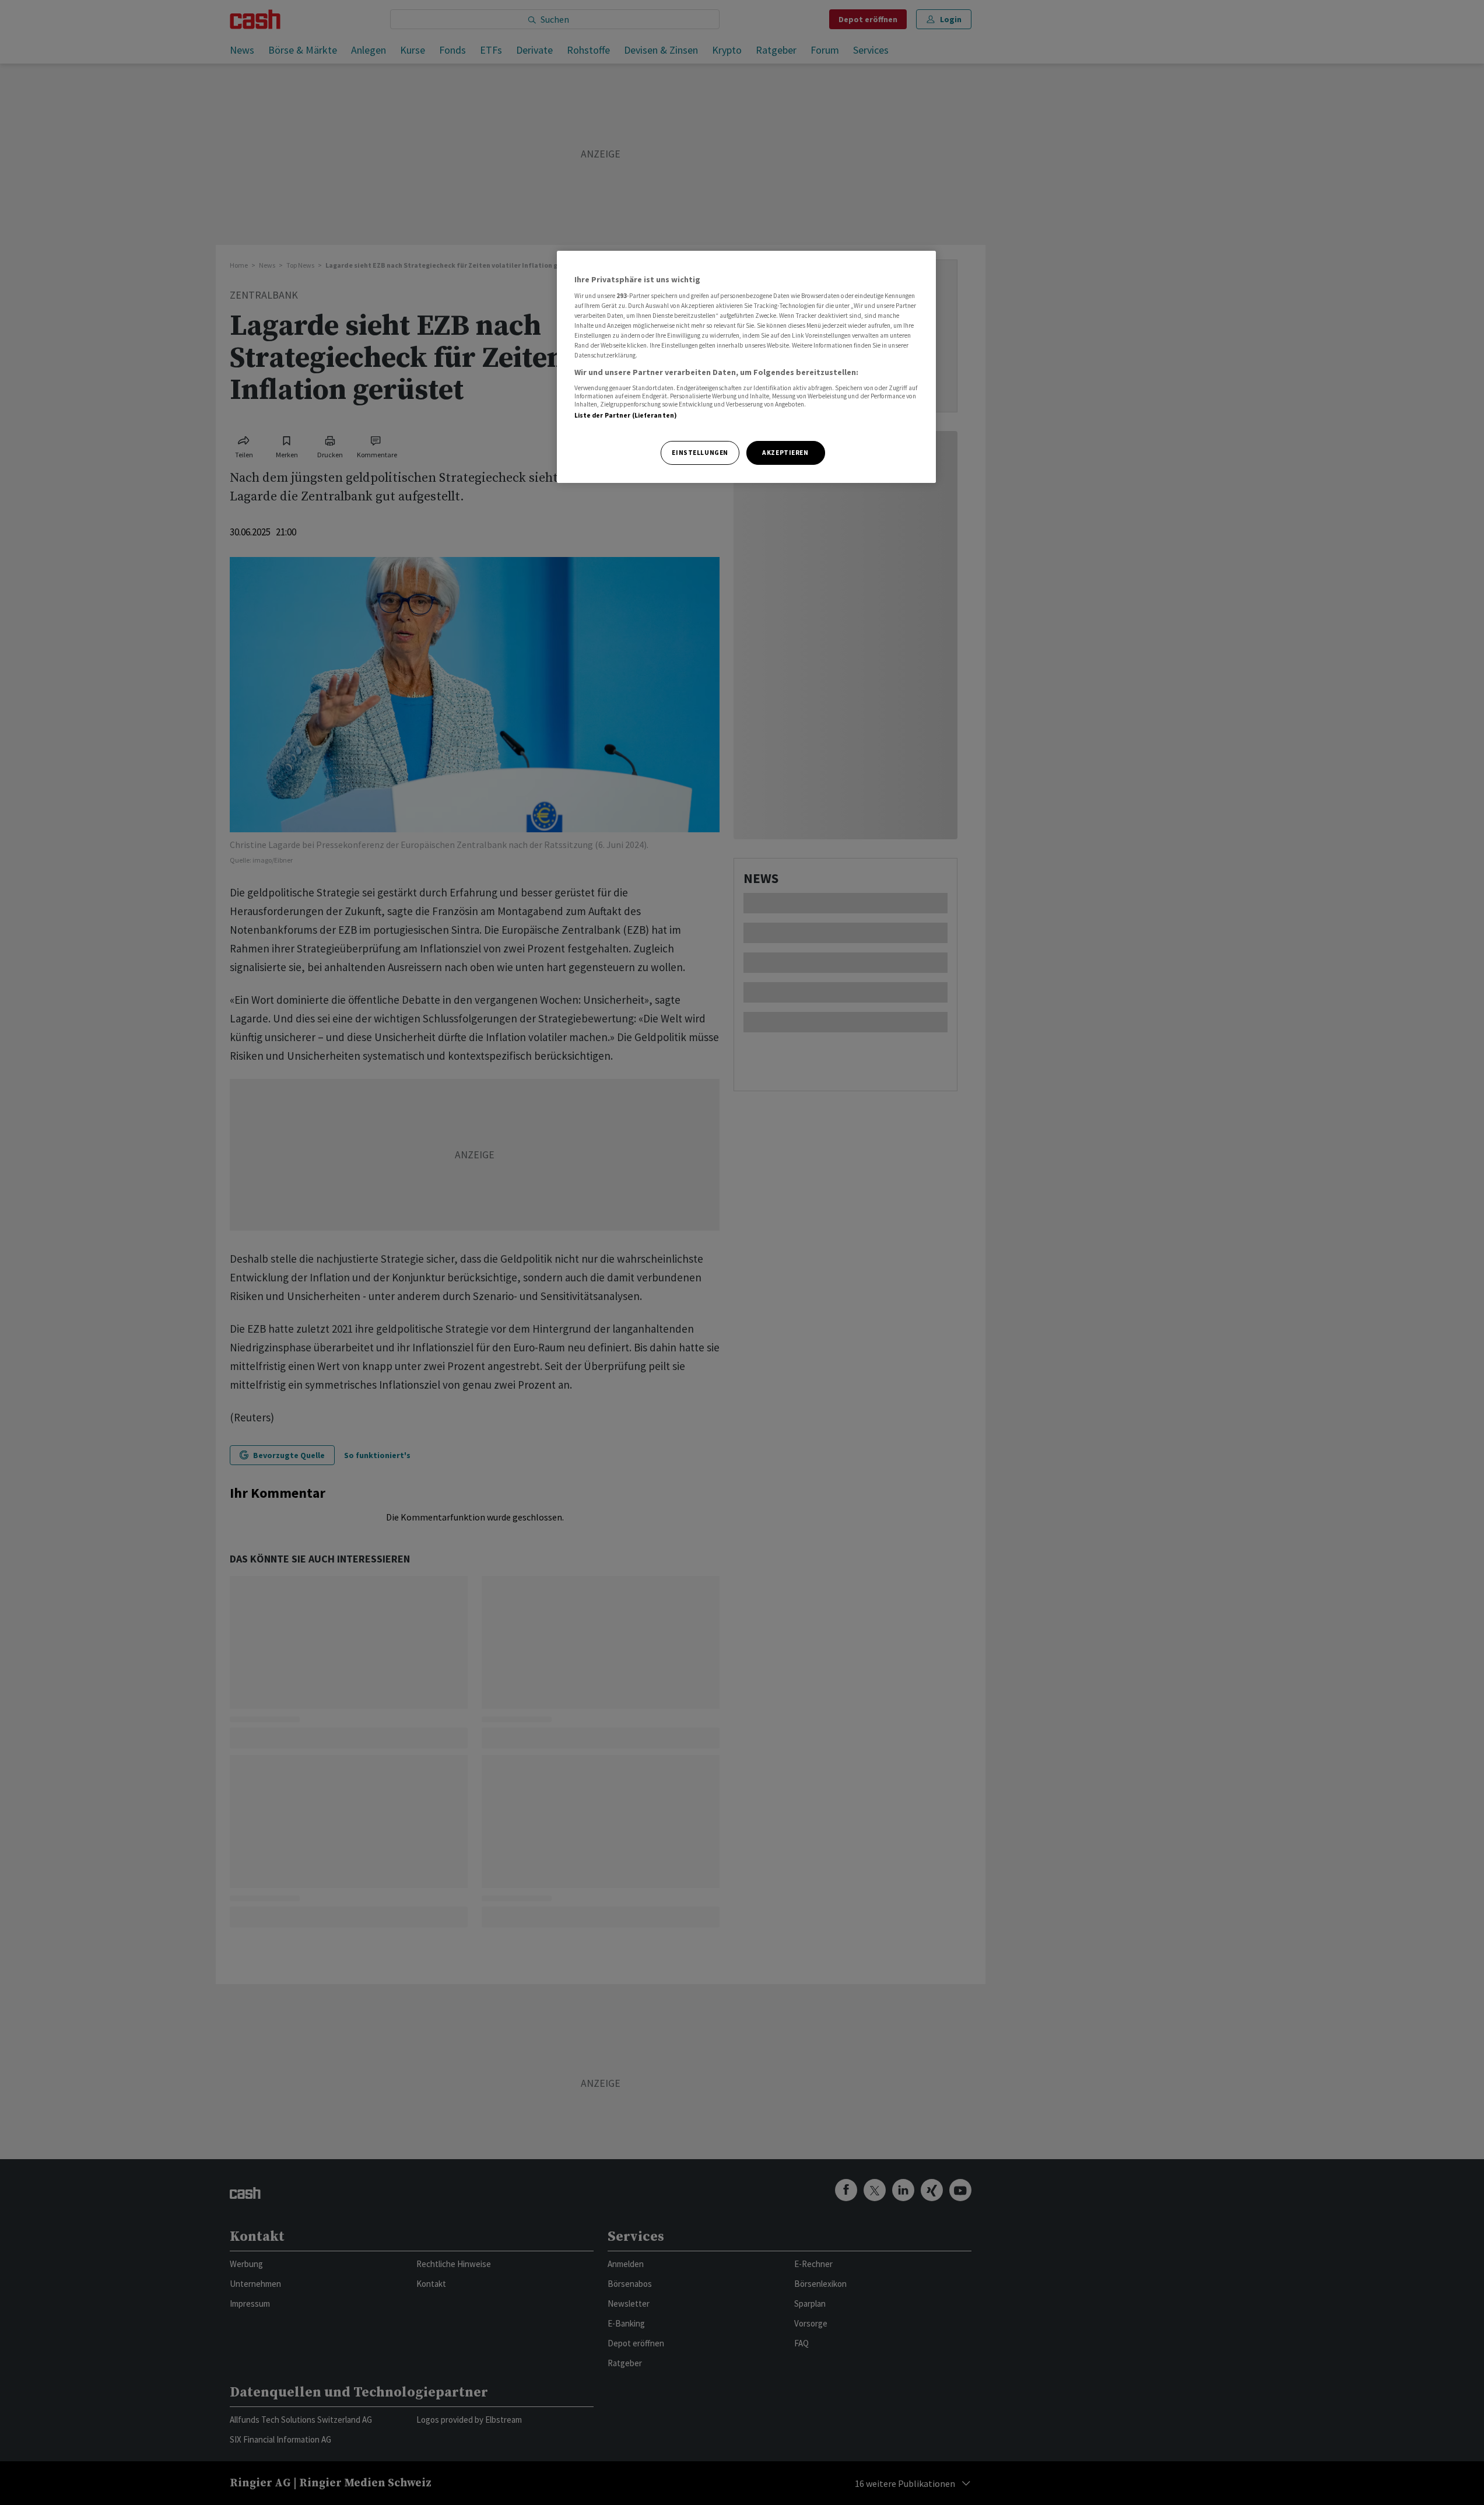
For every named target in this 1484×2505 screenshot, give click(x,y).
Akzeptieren (785, 453)
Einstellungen (700, 453)
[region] (746, 367)
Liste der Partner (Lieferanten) (626, 415)
